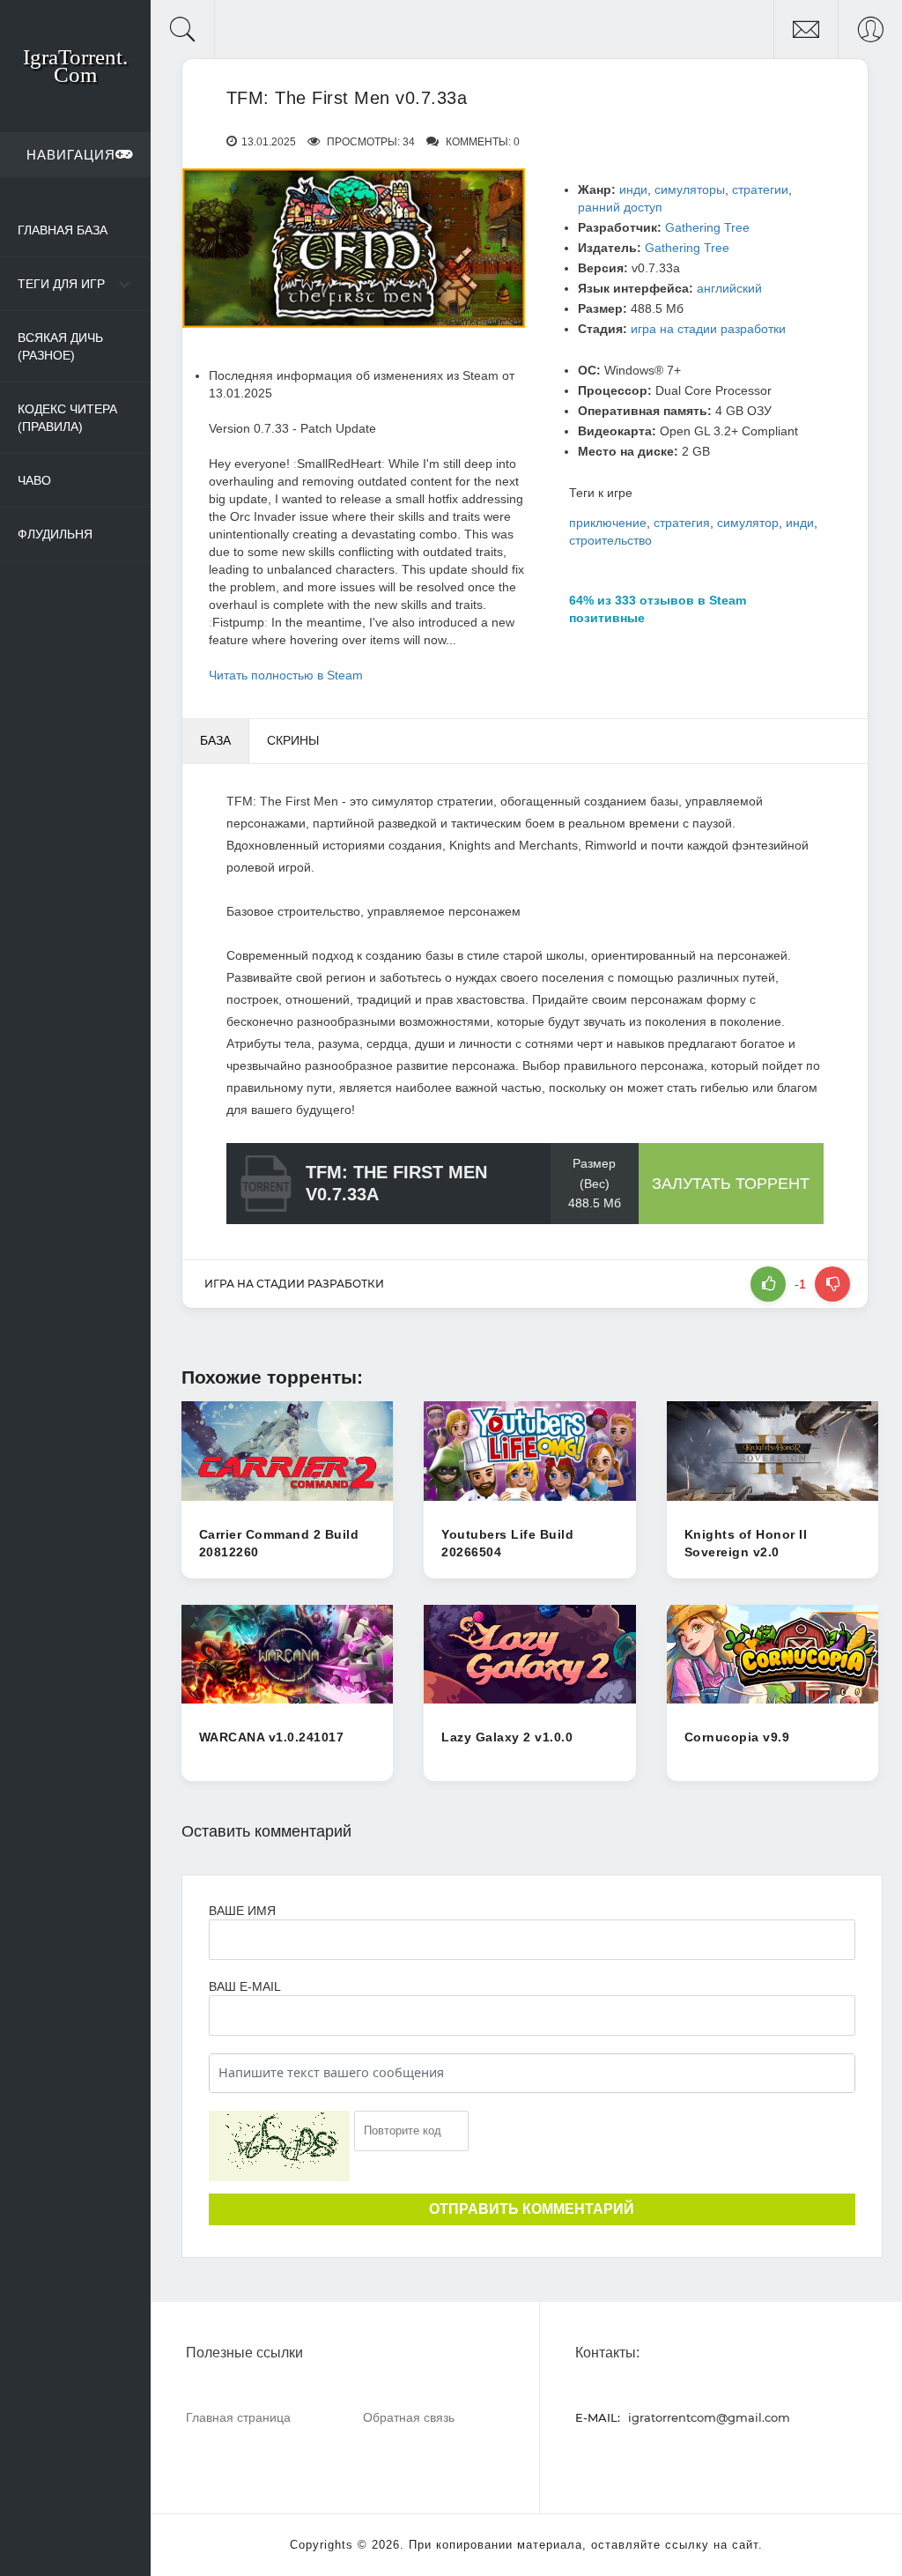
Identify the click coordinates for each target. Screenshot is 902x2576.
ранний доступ (620, 207)
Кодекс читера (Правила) (67, 418)
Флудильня (55, 534)
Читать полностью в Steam (286, 675)
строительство (610, 540)
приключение (608, 523)
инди (633, 189)
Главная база (63, 230)
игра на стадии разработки (708, 329)
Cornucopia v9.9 (737, 1737)
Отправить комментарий (532, 2209)
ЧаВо (34, 480)
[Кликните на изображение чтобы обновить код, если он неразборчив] (279, 2146)
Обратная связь (409, 2417)
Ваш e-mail (244, 1986)
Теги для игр (61, 284)
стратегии (760, 189)
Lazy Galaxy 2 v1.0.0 (507, 1737)
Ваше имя (242, 1911)
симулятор (748, 523)
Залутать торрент (731, 1184)
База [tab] (215, 740)
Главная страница (238, 2417)
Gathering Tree (707, 227)
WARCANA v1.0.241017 (272, 1737)
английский (729, 288)
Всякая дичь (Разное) (60, 346)
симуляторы (690, 189)
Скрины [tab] (293, 740)
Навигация (71, 155)
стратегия (682, 523)
